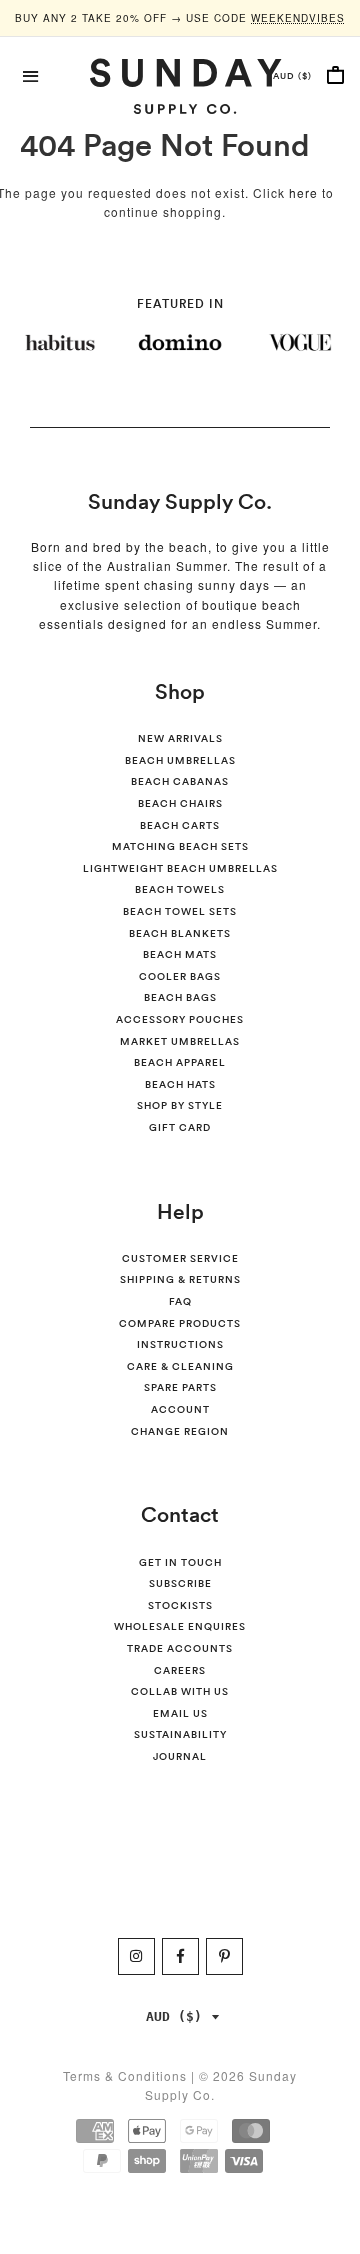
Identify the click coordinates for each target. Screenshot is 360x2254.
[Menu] (31, 74)
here (303, 192)
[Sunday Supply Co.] (180, 86)
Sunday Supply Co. (180, 501)
